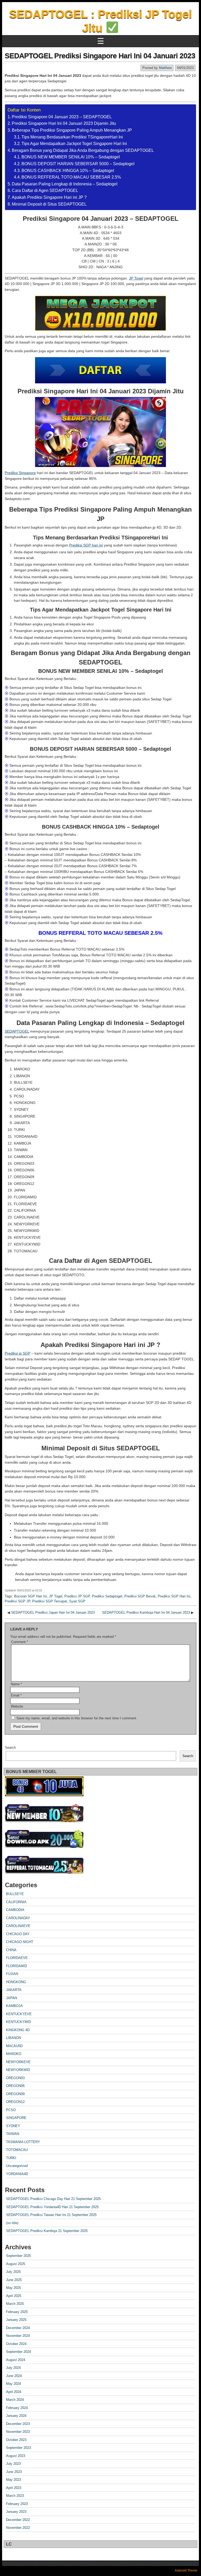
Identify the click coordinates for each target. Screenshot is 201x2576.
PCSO (11, 2110)
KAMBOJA (14, 2006)
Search (10, 1748)
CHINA (11, 1950)
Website (17, 1706)
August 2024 (16, 2360)
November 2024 (18, 2336)
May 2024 (13, 2384)
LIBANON (13, 2038)
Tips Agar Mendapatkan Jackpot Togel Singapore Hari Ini (74, 144)
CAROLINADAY (18, 1918)
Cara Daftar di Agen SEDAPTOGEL (45, 190)
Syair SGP (77, 1601)
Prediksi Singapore (20, 473)
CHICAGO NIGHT (20, 1942)
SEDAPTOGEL (17, 1031)
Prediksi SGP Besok (140, 1596)
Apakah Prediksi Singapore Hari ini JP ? (49, 197)
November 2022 (18, 2528)
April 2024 (14, 2392)
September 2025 (18, 2256)
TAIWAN (13, 2134)
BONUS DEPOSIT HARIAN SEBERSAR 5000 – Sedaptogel (78, 164)
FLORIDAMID (16, 1966)
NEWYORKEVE (18, 2062)
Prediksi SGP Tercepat (50, 1601)
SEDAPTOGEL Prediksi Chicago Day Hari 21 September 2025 (53, 2199)
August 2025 (16, 2264)
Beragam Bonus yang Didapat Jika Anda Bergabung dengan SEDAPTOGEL (83, 150)
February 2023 (17, 2504)
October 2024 (16, 2344)
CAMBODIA (15, 1910)
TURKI (11, 2158)
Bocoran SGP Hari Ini (30, 1596)
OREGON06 (15, 2086)
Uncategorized (17, 2166)
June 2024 (14, 2376)
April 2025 (14, 2296)
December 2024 (18, 2328)
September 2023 (18, 2448)
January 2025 (16, 2320)
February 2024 (17, 2408)
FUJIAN (12, 1974)
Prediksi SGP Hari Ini (174, 1596)
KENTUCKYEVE (19, 2014)
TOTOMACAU (17, 2150)
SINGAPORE (16, 2118)
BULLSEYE (15, 1894)
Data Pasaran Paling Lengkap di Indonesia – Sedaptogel (65, 184)
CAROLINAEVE (18, 1926)
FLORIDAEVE (17, 1958)
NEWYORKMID (18, 2070)
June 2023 (14, 2472)
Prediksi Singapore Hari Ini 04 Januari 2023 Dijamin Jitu (64, 123)
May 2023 (13, 2480)
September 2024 (18, 2352)
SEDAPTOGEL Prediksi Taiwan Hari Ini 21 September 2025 (51, 2215)
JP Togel (136, 278)
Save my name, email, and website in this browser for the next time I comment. (77, 1718)
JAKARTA (14, 1990)
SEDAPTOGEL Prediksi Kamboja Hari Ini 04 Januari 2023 (146, 1612)
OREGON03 (15, 2078)
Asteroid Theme (186, 2570)
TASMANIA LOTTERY (23, 2142)
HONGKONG (16, 1982)
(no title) (12, 2223)
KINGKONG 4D (18, 2030)
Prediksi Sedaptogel (107, 1596)
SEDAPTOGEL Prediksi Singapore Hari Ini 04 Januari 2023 (100, 56)
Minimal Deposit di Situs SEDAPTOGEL (49, 204)
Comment (19, 1642)
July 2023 (13, 2464)
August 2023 (16, 2456)
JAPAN (12, 1998)
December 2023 (18, 2424)
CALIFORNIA (16, 1902)
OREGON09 (15, 2094)
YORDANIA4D (17, 2174)
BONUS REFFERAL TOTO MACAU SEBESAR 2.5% (71, 177)
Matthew (165, 68)
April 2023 (14, 2488)
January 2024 (16, 2416)
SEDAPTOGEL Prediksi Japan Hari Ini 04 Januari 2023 (53, 1612)
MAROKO (14, 2054)
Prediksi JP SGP (77, 1596)
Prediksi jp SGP (18, 1353)
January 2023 (16, 2512)
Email (16, 1695)
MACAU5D (14, 2046)
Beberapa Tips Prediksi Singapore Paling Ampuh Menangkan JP (72, 130)
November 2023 (18, 2432)
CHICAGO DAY (18, 1934)
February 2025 (17, 2312)
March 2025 (15, 2304)
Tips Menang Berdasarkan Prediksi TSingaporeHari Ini (72, 137)
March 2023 (15, 2496)
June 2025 (14, 2280)
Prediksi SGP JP (17, 1601)
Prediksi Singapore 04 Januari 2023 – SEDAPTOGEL (62, 117)
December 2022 (18, 2520)
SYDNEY (13, 2126)
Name (16, 1684)
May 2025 (13, 2288)
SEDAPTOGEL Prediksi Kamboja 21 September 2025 (47, 2231)
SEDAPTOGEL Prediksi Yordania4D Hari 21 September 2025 (52, 2207)
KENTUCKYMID (18, 2022)
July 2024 (13, 2368)
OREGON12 (15, 2102)
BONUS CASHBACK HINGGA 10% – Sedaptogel (68, 171)
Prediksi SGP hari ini (86, 545)
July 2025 (13, 2272)
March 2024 (15, 2400)
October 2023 (16, 2440)
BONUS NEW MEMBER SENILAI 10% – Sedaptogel (71, 157)
